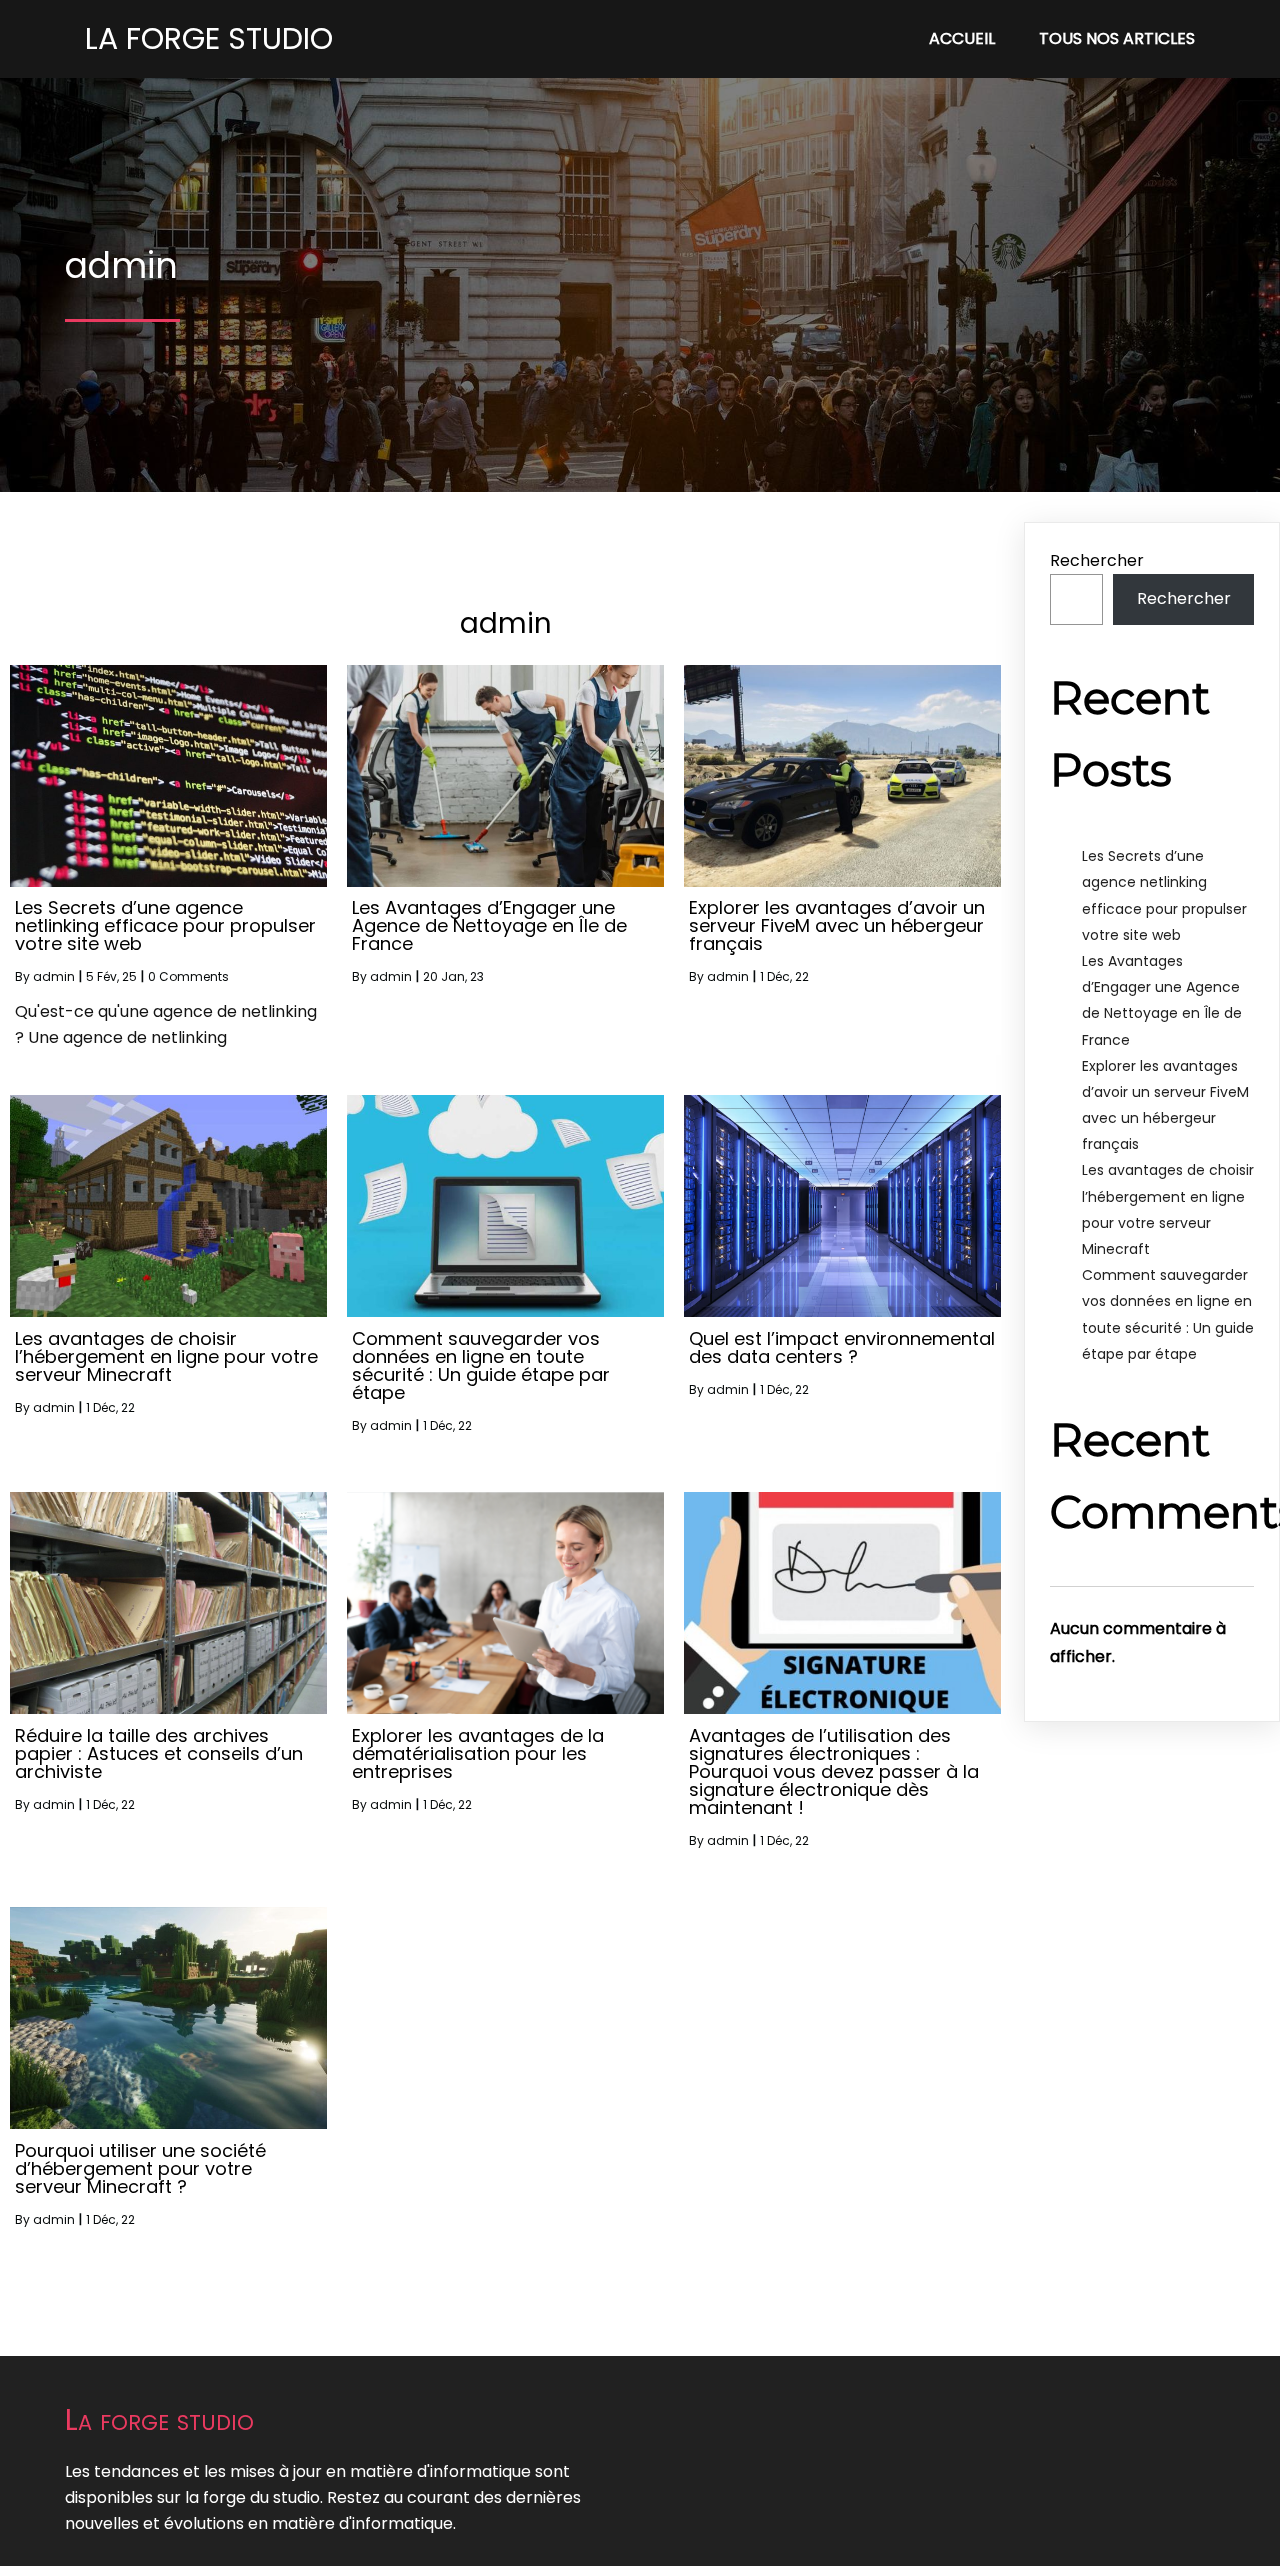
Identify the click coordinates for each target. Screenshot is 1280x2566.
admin (54, 976)
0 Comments (188, 976)
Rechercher (1097, 560)
